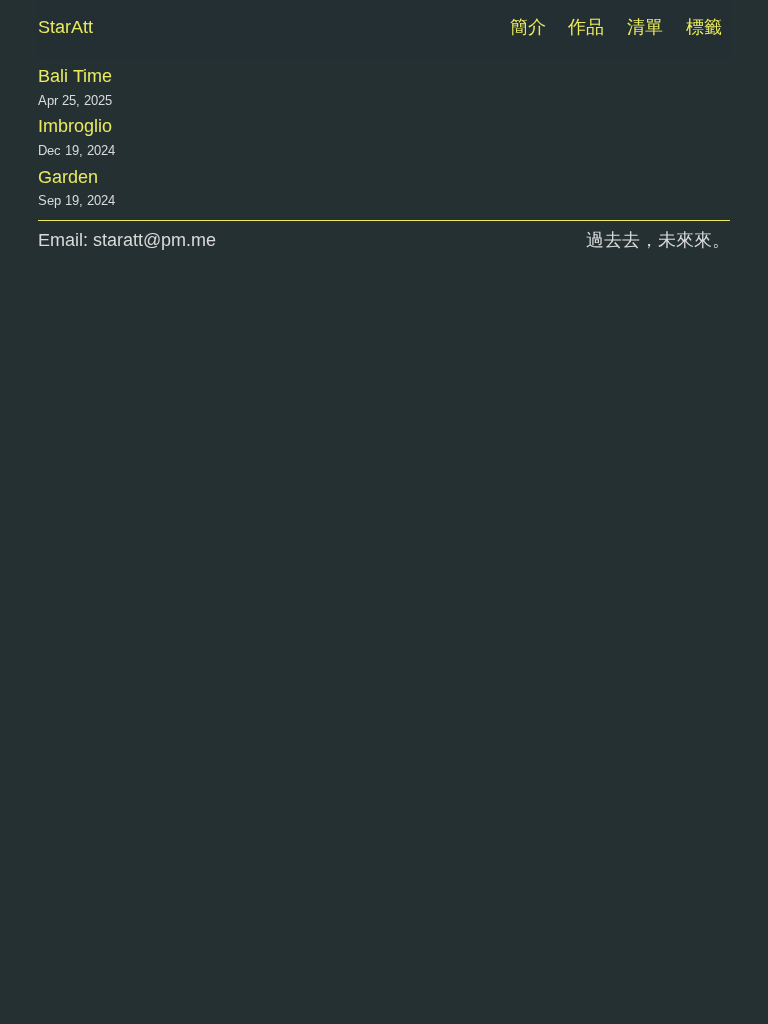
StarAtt (74, 27)
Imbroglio (75, 126)
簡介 (528, 27)
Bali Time (75, 76)
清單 (645, 27)
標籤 (704, 27)
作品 (586, 27)
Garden (68, 177)
